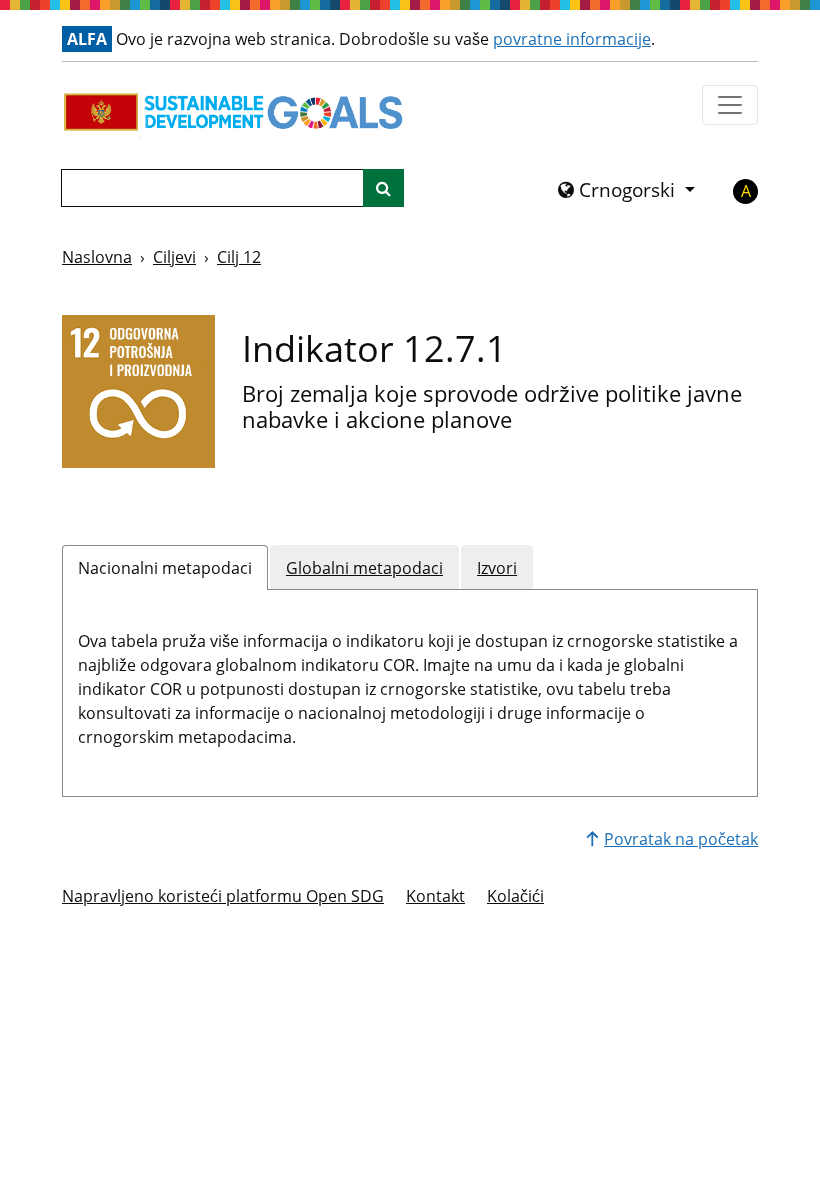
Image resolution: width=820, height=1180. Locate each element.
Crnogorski (627, 190)
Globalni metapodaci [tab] (364, 568)
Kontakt (435, 896)
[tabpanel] (410, 685)
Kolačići (515, 896)
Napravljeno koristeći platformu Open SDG (223, 896)
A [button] (746, 191)
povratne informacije (572, 39)
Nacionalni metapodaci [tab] (165, 568)
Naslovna (97, 257)
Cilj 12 (239, 257)
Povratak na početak (681, 839)
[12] (138, 391)
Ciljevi (174, 257)
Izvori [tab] (497, 568)
